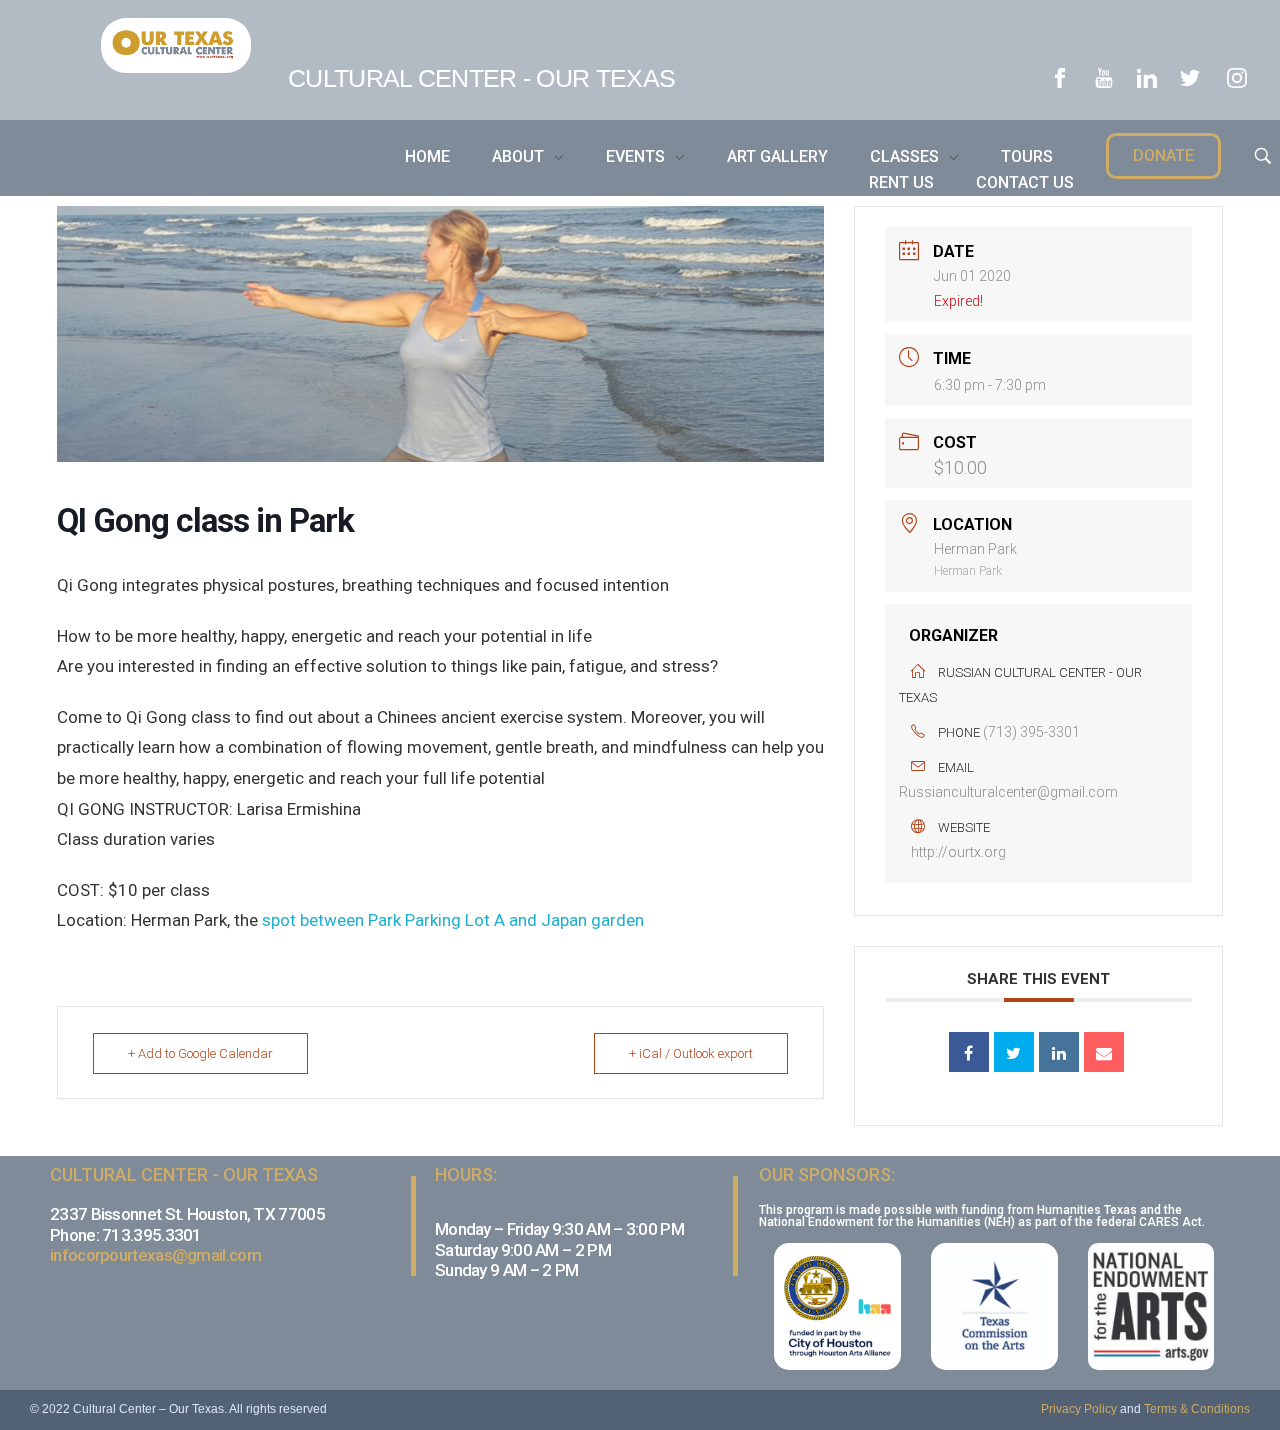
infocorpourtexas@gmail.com (155, 1255)
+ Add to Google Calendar (200, 1053)
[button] (1163, 156)
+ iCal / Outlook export (691, 1053)
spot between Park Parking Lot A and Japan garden (453, 920)
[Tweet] (1014, 1052)
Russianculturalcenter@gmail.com (1008, 792)
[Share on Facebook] (969, 1052)
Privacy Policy (1079, 1409)
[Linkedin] (1059, 1052)
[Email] (1104, 1052)
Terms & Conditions (1197, 1409)
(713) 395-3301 (1031, 732)
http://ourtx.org (958, 852)
